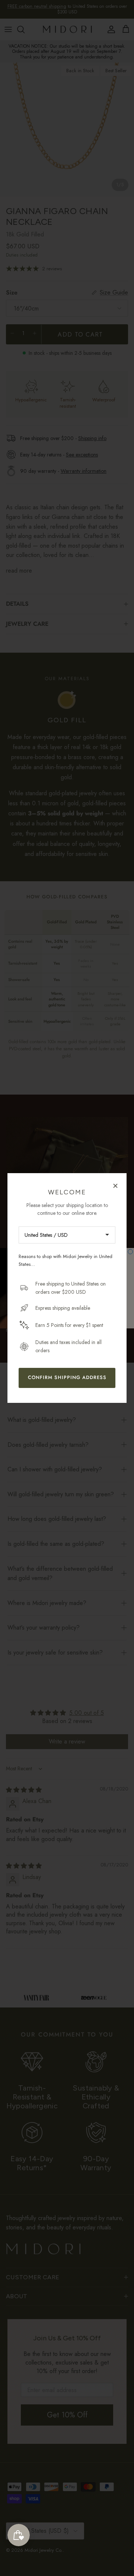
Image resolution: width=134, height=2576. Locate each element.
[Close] (115, 1185)
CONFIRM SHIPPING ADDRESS (67, 1377)
